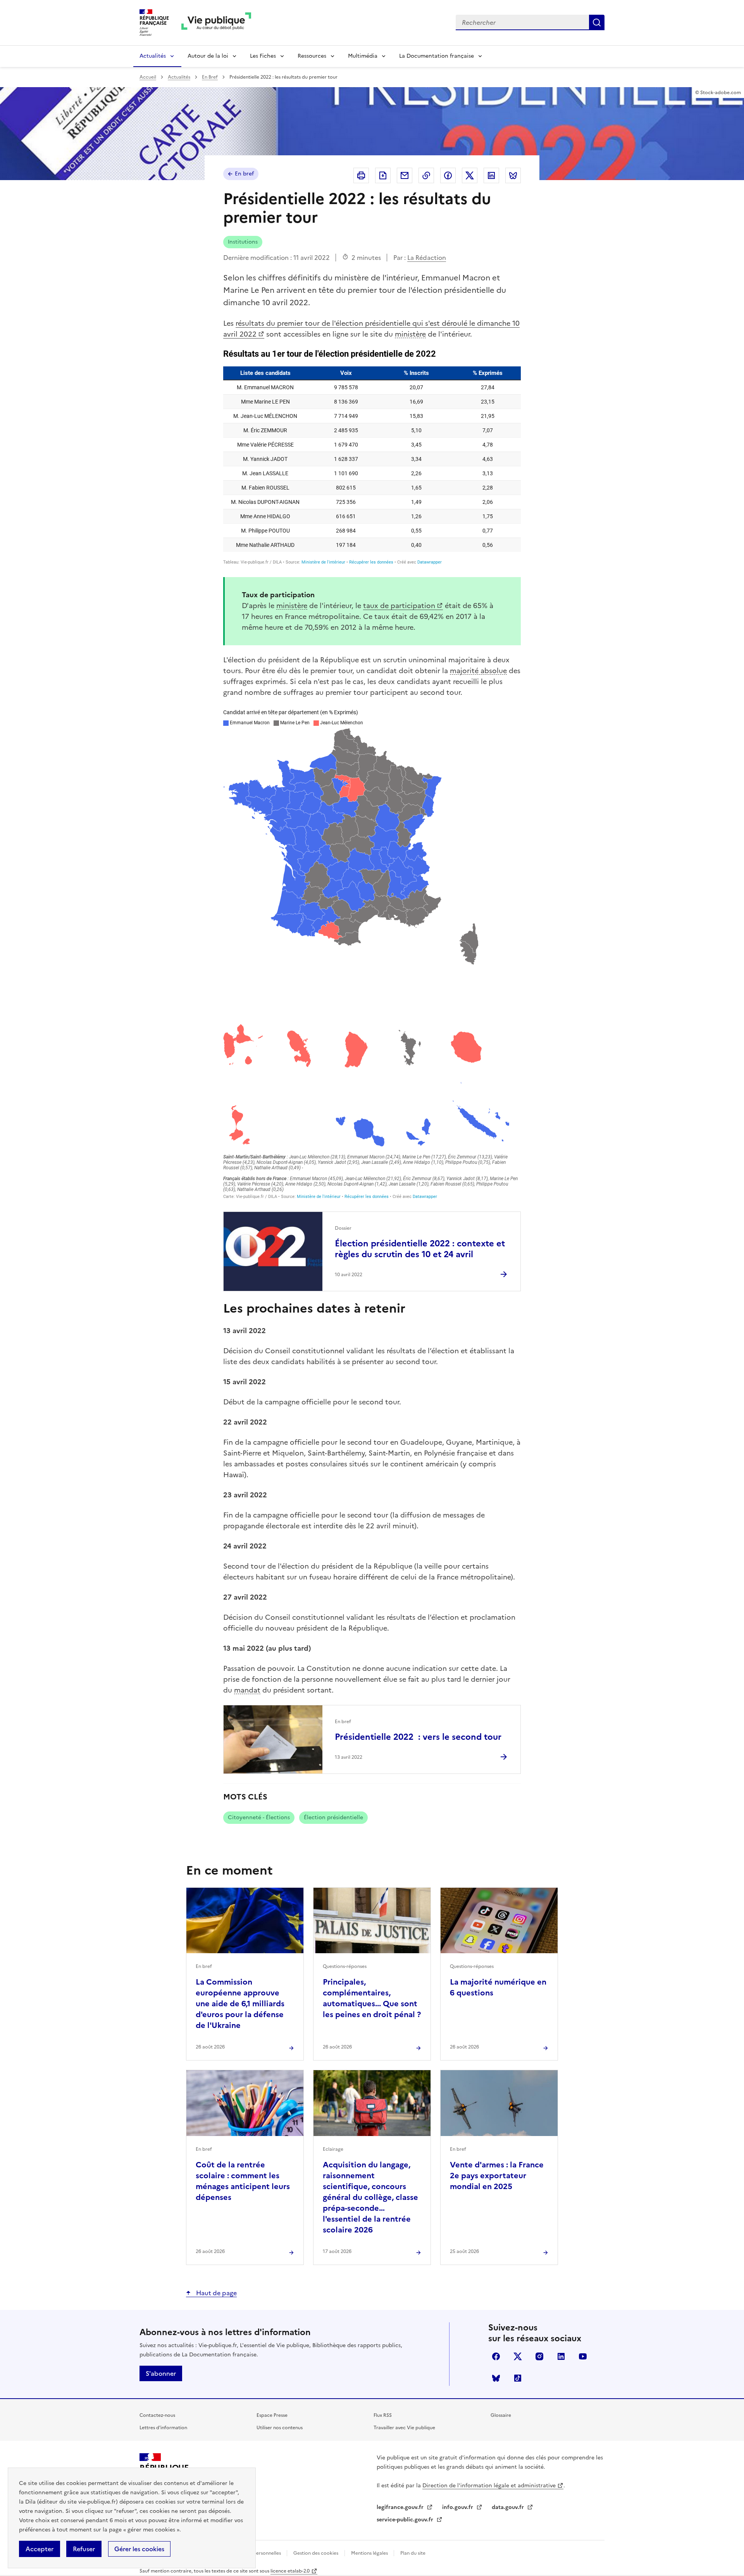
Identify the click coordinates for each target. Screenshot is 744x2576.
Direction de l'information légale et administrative (489, 2486)
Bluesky (496, 2378)
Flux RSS (383, 2415)
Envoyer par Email (405, 175)
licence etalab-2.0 (290, 2571)
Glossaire (501, 2415)
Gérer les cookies (139, 2549)
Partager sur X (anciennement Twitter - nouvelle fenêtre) (470, 175)
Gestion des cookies (316, 2553)
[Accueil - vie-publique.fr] (216, 23)
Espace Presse (272, 2415)
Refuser (84, 2549)
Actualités (153, 56)
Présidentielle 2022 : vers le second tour (418, 1737)
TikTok (518, 2378)
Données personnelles (257, 2553)
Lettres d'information (163, 2428)
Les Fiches (263, 56)
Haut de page (216, 2293)
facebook (496, 2356)
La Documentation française (437, 56)
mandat (247, 1690)
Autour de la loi (208, 56)
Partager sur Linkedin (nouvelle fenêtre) (491, 175)
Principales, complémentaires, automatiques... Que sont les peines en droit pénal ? (372, 1998)
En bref (244, 174)
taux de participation (399, 606)
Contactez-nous (157, 2415)
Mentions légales (370, 2553)
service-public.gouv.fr (406, 2520)
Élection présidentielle (333, 1817)
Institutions (243, 242)
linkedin (561, 2356)
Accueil (148, 77)
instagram (539, 2356)
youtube (583, 2356)
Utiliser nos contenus (280, 2428)
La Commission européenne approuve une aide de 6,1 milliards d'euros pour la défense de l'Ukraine (240, 2004)
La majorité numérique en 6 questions (498, 1987)
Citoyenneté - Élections (259, 1817)
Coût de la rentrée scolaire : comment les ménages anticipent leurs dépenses (243, 2181)
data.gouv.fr (509, 2507)
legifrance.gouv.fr (401, 2507)
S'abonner (161, 2373)
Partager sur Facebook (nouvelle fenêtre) (448, 175)
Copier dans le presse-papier (426, 175)
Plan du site (413, 2553)
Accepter (40, 2549)
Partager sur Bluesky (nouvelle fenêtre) (513, 175)
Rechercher (597, 22)
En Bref (210, 77)
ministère (410, 334)
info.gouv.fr (458, 2507)
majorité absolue (478, 671)
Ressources (312, 56)
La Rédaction (427, 258)
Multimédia (363, 56)
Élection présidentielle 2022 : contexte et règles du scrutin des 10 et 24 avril (420, 1249)
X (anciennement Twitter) (518, 2356)
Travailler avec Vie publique (404, 2428)
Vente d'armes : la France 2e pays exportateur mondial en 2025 (497, 2176)
